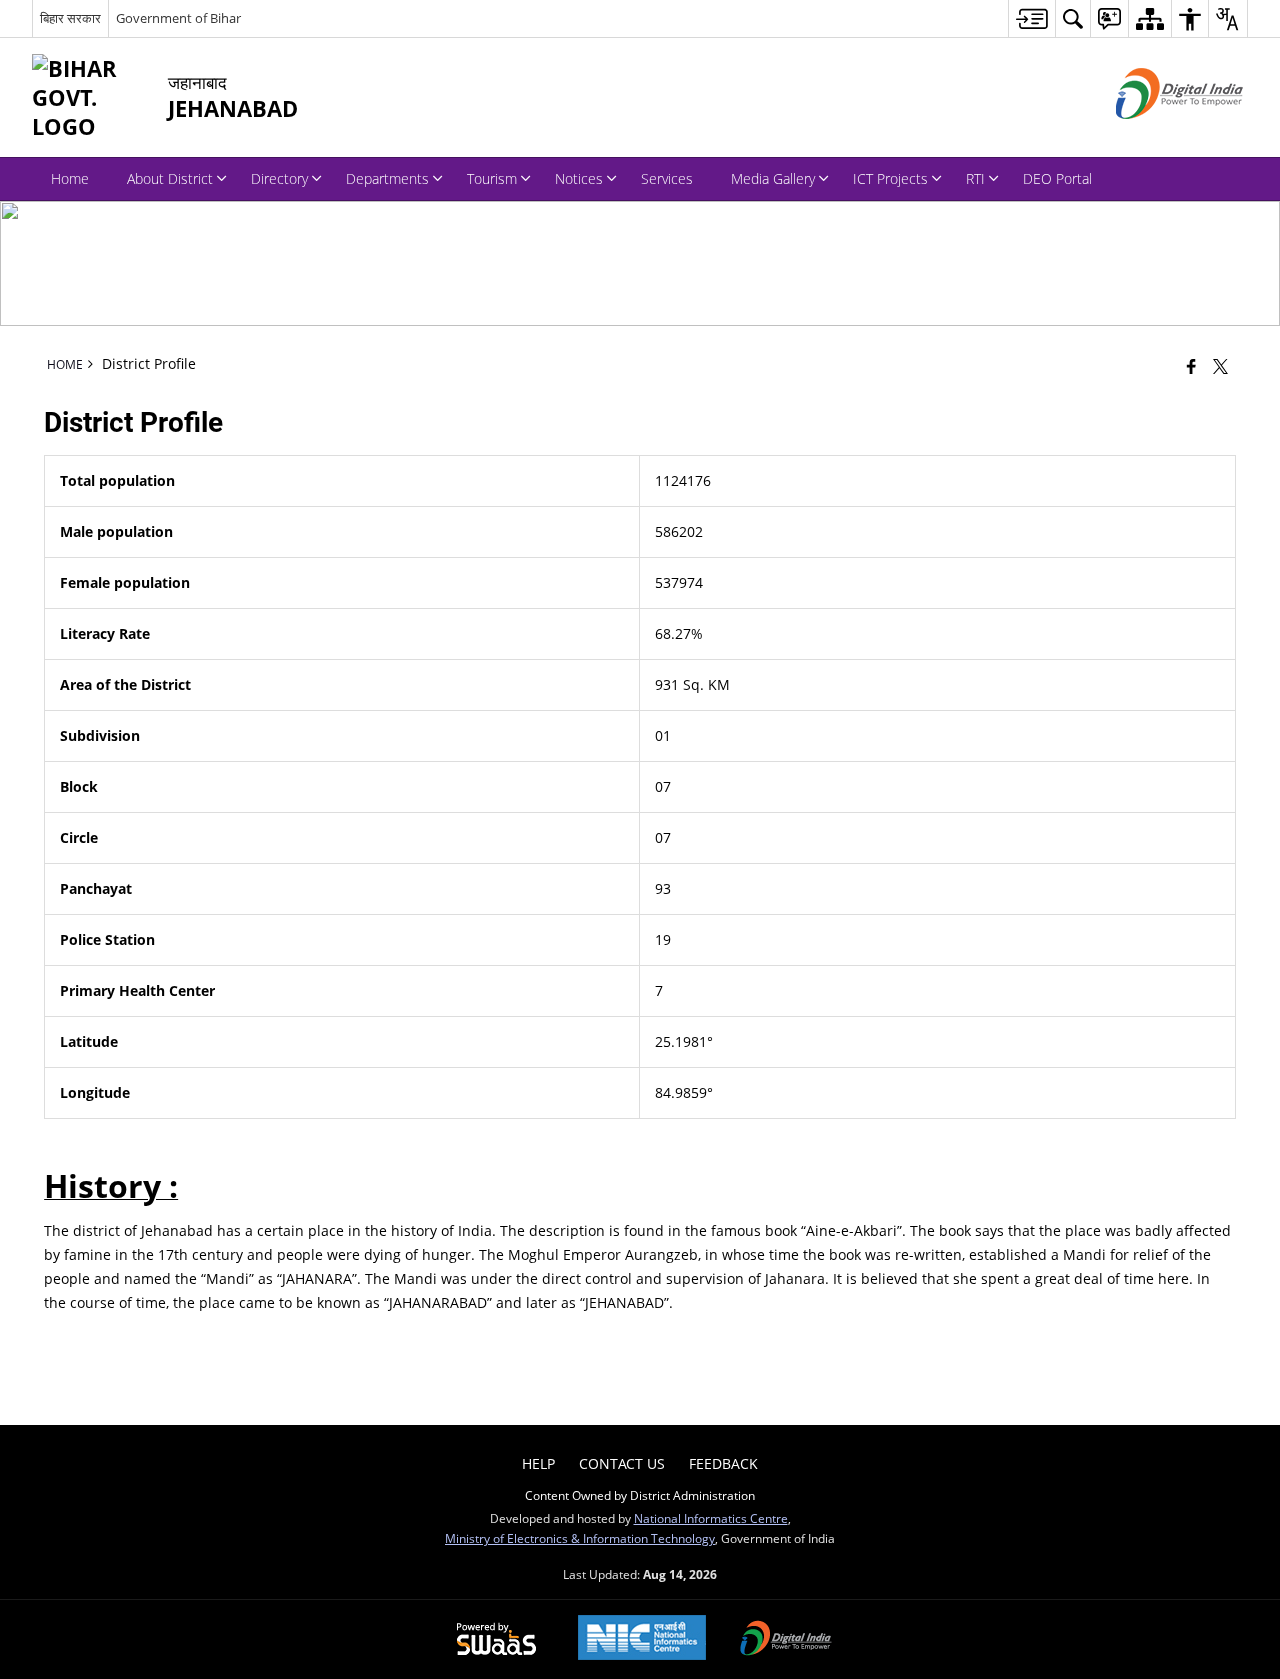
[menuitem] (1031, 18)
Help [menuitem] (538, 1463)
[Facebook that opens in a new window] (1191, 366)
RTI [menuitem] (975, 178)
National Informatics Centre (711, 1518)
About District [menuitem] (170, 178)
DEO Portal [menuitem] (1057, 178)
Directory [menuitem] (279, 178)
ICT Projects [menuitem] (890, 178)
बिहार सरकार (70, 18)
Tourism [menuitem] (492, 178)
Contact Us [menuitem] (622, 1463)
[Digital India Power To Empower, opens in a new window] (786, 1640)
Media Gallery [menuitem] (773, 178)
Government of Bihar (178, 18)
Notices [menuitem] (579, 178)
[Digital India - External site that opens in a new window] (1154, 135)
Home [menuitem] (70, 178)
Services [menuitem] (667, 178)
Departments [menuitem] (387, 178)
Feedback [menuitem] (723, 1463)
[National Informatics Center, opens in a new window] (642, 1639)
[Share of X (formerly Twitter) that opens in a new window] (1220, 366)
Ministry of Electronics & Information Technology (580, 1538)
